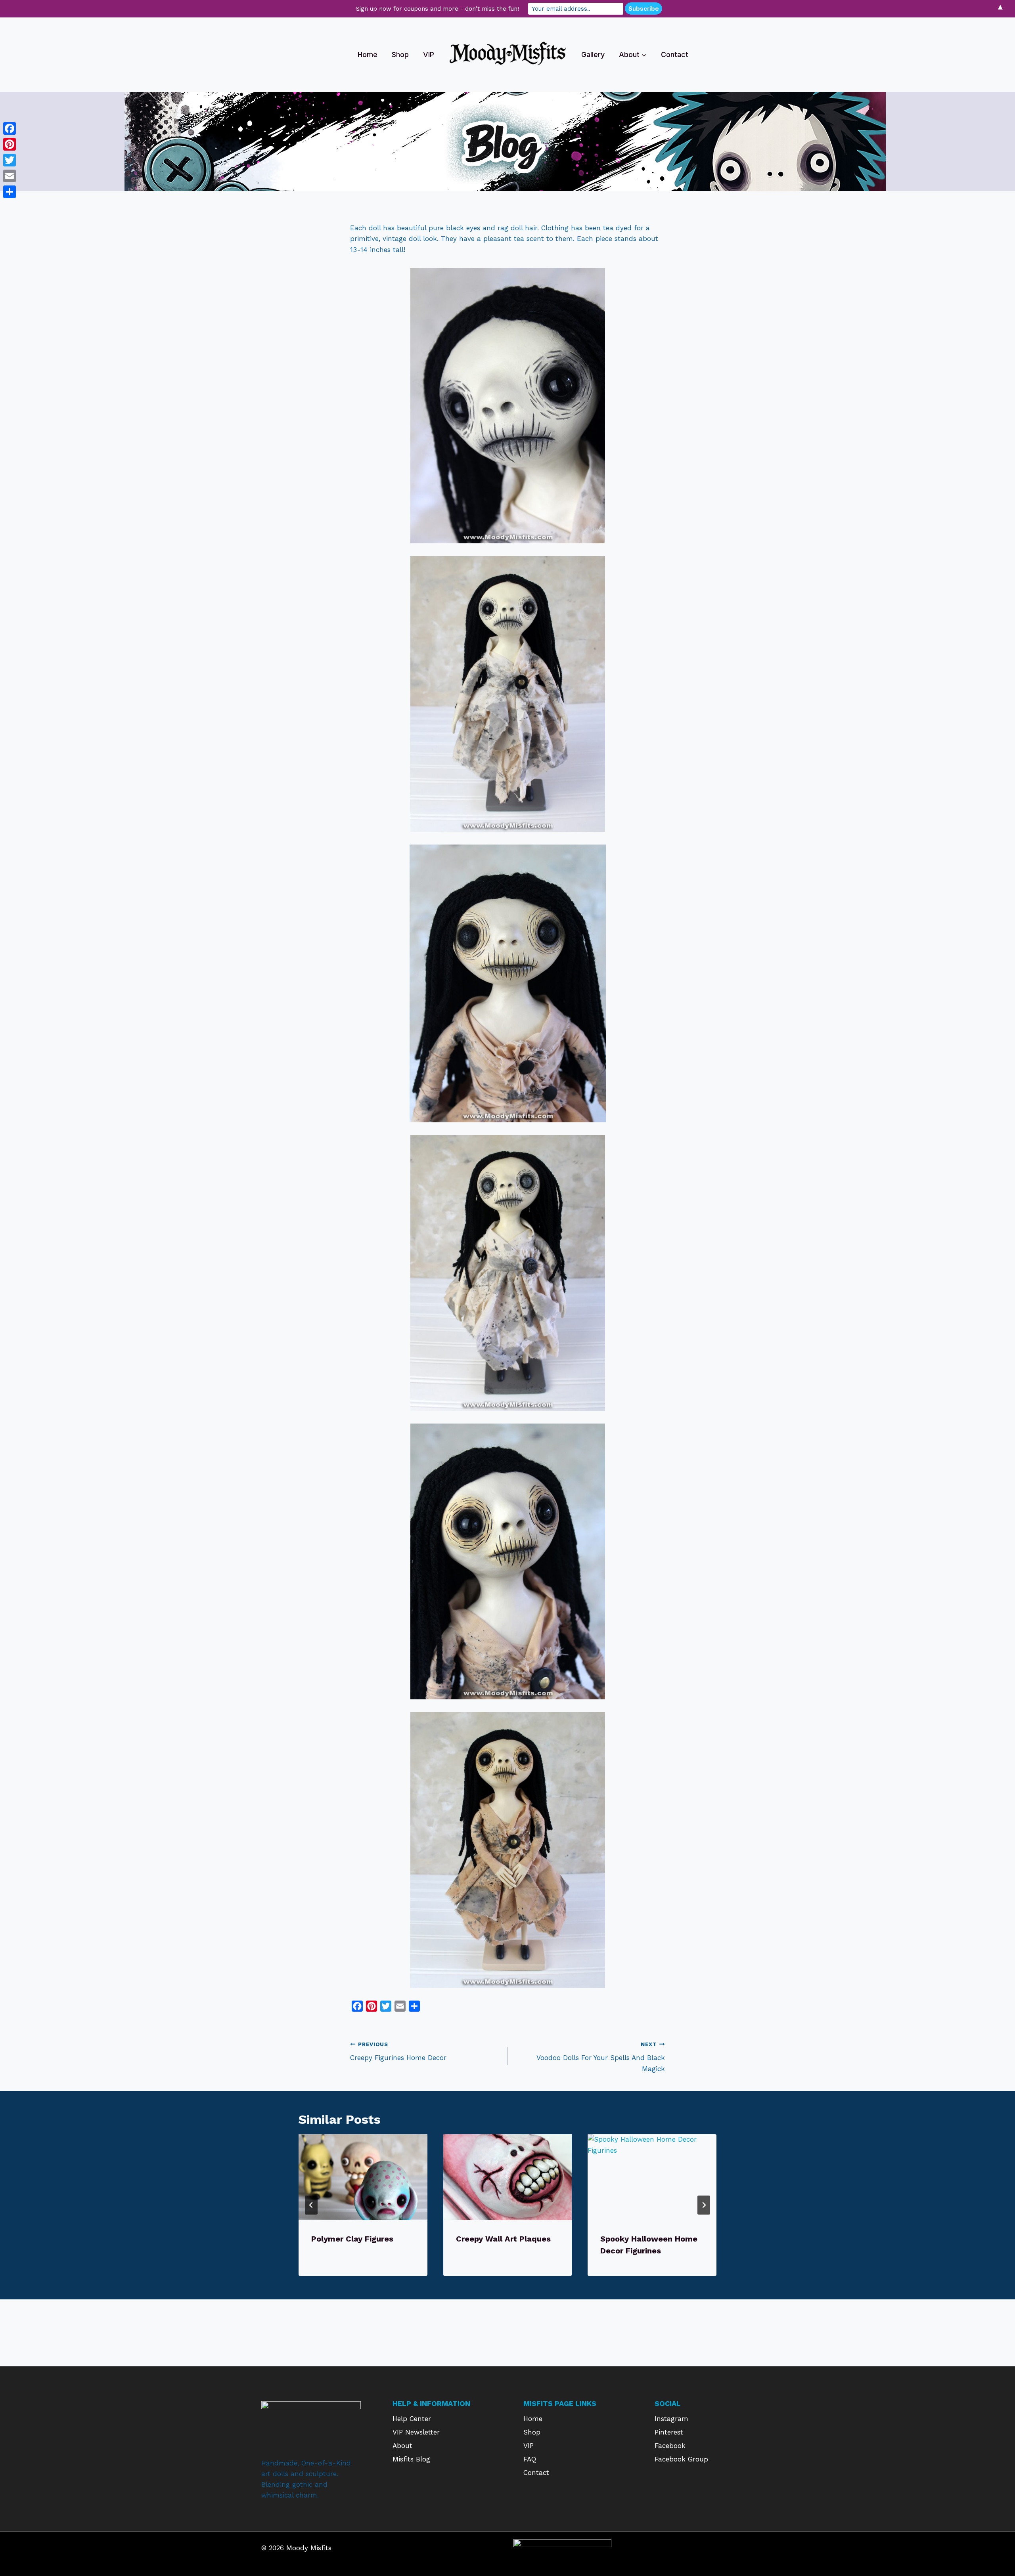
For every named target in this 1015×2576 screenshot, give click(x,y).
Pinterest (669, 2432)
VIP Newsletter (416, 2432)
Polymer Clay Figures (352, 2239)
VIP (429, 54)
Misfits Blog (411, 2459)
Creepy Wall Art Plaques (503, 2239)
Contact (675, 54)
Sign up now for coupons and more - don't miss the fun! (438, 9)
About (402, 2446)
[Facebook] (10, 128)
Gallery (593, 54)
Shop (400, 54)
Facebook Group (681, 2459)
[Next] (704, 2205)
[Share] (10, 192)
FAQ (530, 2459)
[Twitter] (10, 160)
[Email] (10, 176)
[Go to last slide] (311, 2205)
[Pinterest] (10, 144)
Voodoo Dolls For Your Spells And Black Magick (601, 2057)
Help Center (412, 2419)
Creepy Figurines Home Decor (398, 2051)
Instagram (671, 2419)
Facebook (670, 2446)
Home (368, 54)
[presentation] (363, 2177)
